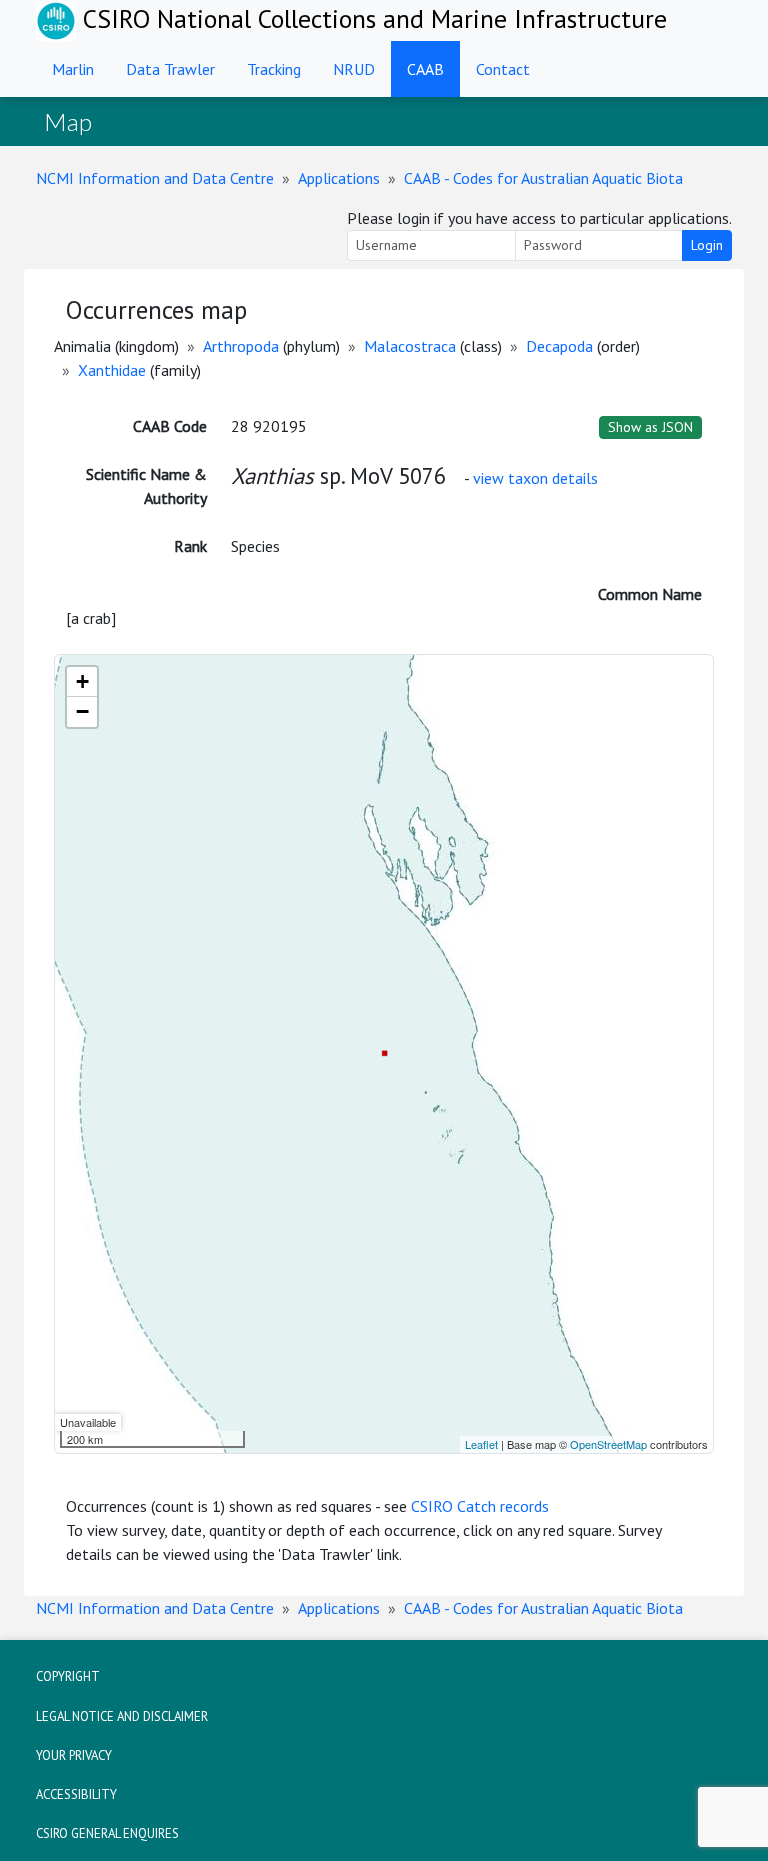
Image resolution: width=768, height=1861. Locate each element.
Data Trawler (170, 69)
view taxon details (535, 478)
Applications (339, 178)
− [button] (82, 711)
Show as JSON (650, 427)
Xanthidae (112, 370)
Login (707, 245)
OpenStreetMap (608, 1444)
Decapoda (559, 346)
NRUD (354, 69)
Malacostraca (410, 346)
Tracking (274, 69)
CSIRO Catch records (480, 1506)
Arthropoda (241, 346)
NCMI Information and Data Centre (155, 178)
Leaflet (481, 1444)
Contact (503, 69)
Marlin (73, 69)
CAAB (425, 69)
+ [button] (82, 681)
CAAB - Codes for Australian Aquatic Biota (543, 178)
